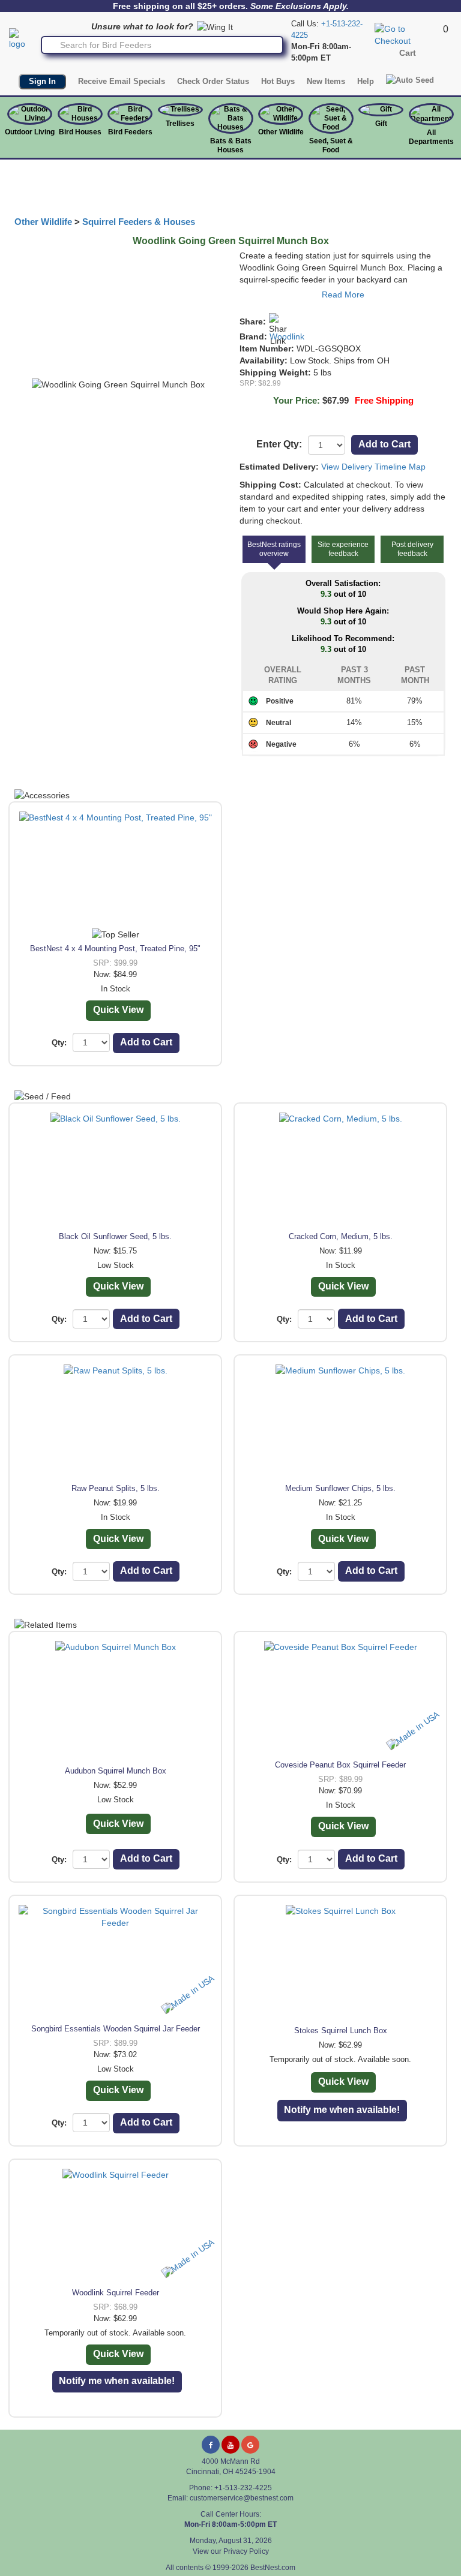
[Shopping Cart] (407, 34)
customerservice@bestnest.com (242, 2498)
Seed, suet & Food (331, 145)
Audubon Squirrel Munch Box (116, 1771)
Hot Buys (278, 81)
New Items (326, 81)
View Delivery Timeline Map (373, 467)
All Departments (431, 137)
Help (366, 81)
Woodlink (287, 336)
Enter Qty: (279, 444)
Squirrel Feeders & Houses (139, 222)
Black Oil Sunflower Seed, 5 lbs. (115, 1236)
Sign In (42, 81)
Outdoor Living (30, 132)
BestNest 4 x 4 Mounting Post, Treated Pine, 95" (115, 949)
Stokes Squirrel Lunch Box (341, 2031)
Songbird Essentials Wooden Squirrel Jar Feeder (116, 2029)
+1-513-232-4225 (243, 2488)
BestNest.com (273, 2568)
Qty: (59, 1043)
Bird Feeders (130, 132)
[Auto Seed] (410, 80)
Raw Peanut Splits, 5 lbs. (116, 1488)
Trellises (180, 124)
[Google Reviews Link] (250, 2445)
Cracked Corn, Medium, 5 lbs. (341, 1236)
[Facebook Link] (211, 2445)
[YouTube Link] (230, 2445)
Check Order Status (213, 81)
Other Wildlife (43, 222)
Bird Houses (80, 132)
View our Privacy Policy (231, 2551)
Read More (343, 294)
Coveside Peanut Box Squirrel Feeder (340, 1765)
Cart (408, 53)
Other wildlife (281, 132)
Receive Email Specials (122, 81)
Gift (381, 124)
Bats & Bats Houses (231, 145)
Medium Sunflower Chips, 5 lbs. (340, 1488)
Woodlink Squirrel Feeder (116, 2293)
